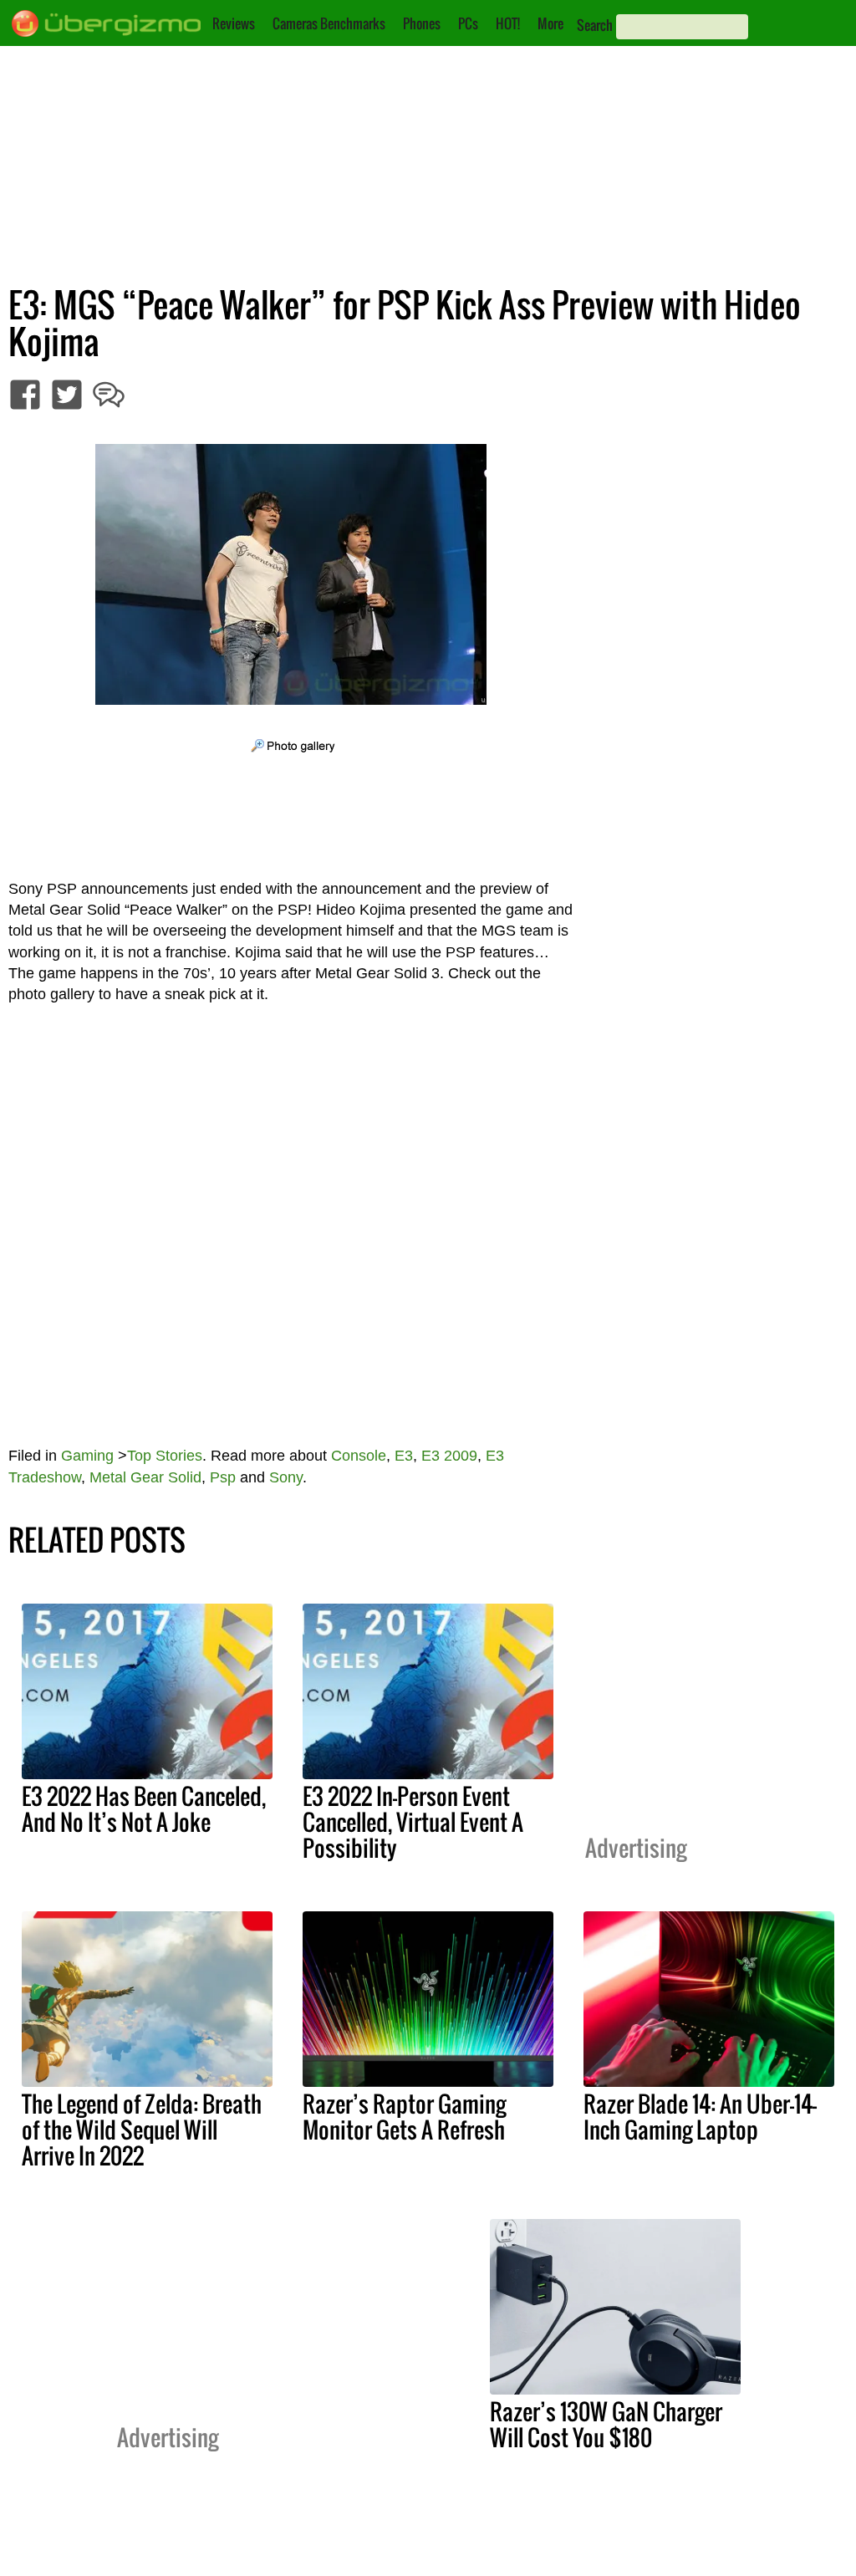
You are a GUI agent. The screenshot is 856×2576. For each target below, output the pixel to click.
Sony (286, 1477)
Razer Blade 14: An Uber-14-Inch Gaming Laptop (700, 2117)
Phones (422, 23)
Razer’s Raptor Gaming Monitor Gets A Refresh (404, 2117)
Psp (223, 1477)
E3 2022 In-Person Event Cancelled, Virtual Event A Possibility (413, 1822)
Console (359, 1456)
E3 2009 (449, 1456)
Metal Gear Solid (145, 1477)
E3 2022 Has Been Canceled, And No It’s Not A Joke (144, 1809)
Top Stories (165, 1456)
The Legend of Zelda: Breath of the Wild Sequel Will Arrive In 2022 (142, 2130)
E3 (404, 1456)
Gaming (87, 1456)
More (550, 23)
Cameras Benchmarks (329, 23)
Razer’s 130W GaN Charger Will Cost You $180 (606, 2424)
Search (595, 25)
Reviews (234, 23)
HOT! (508, 23)
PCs (468, 23)
